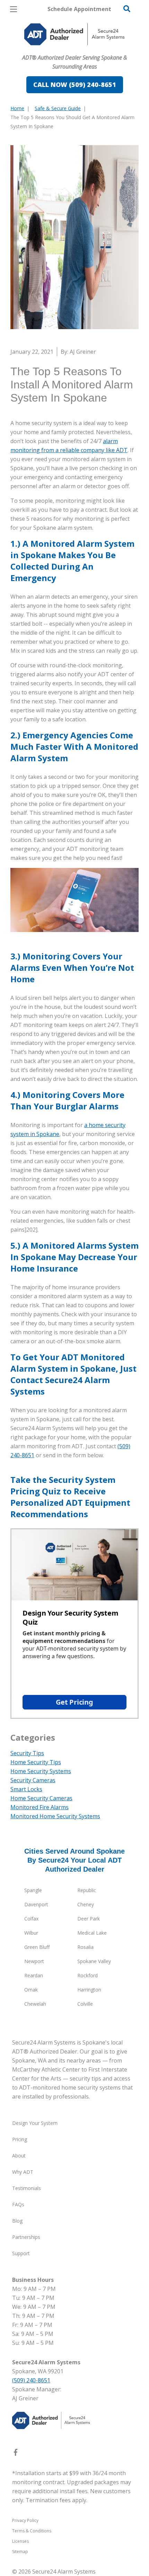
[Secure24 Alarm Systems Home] (74, 34)
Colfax (31, 1919)
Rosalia (85, 1947)
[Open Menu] (14, 9)
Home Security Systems (41, 1771)
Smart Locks (26, 1789)
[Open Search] (127, 9)
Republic (87, 1890)
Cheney (86, 1904)
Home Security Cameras (41, 1798)
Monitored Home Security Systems (55, 1816)
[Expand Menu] (74, 49)
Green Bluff (37, 1947)
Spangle (33, 1890)
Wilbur (31, 1933)
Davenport (36, 1904)
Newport (34, 1961)
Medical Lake (92, 1933)
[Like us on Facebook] (16, 2454)
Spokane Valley (94, 1961)
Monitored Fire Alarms (40, 1807)
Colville (85, 2004)
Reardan (34, 1975)
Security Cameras (33, 1780)
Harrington (89, 1990)
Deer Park (89, 1919)
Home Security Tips (36, 1762)
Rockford (87, 1975)
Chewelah (35, 2004)
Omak (31, 1990)
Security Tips (27, 1753)
